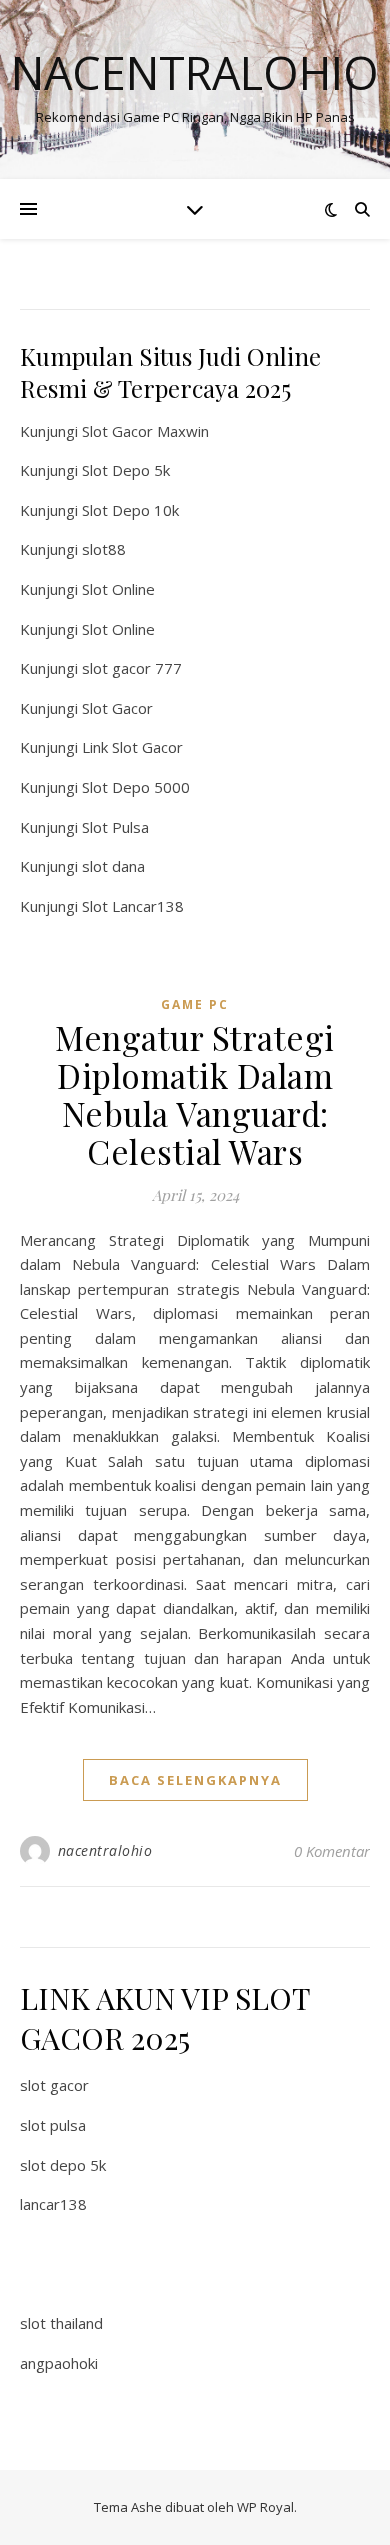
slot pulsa (53, 2125)
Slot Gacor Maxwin (145, 431)
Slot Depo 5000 (136, 787)
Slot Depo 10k (130, 510)
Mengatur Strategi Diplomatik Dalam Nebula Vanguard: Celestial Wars (195, 1094)
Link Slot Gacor (132, 747)
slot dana (113, 866)
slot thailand (61, 2323)
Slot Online (118, 589)
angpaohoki (59, 2363)
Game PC (195, 1004)
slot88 (104, 549)
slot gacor (54, 2085)
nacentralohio (105, 1850)
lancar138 (53, 2204)
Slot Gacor (117, 708)
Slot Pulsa (115, 827)
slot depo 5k (63, 2165)
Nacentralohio (195, 72)
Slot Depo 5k (126, 470)
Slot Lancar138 (133, 906)
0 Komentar (332, 1851)
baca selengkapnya (195, 1780)
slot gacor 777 (132, 668)
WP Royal (265, 2507)
